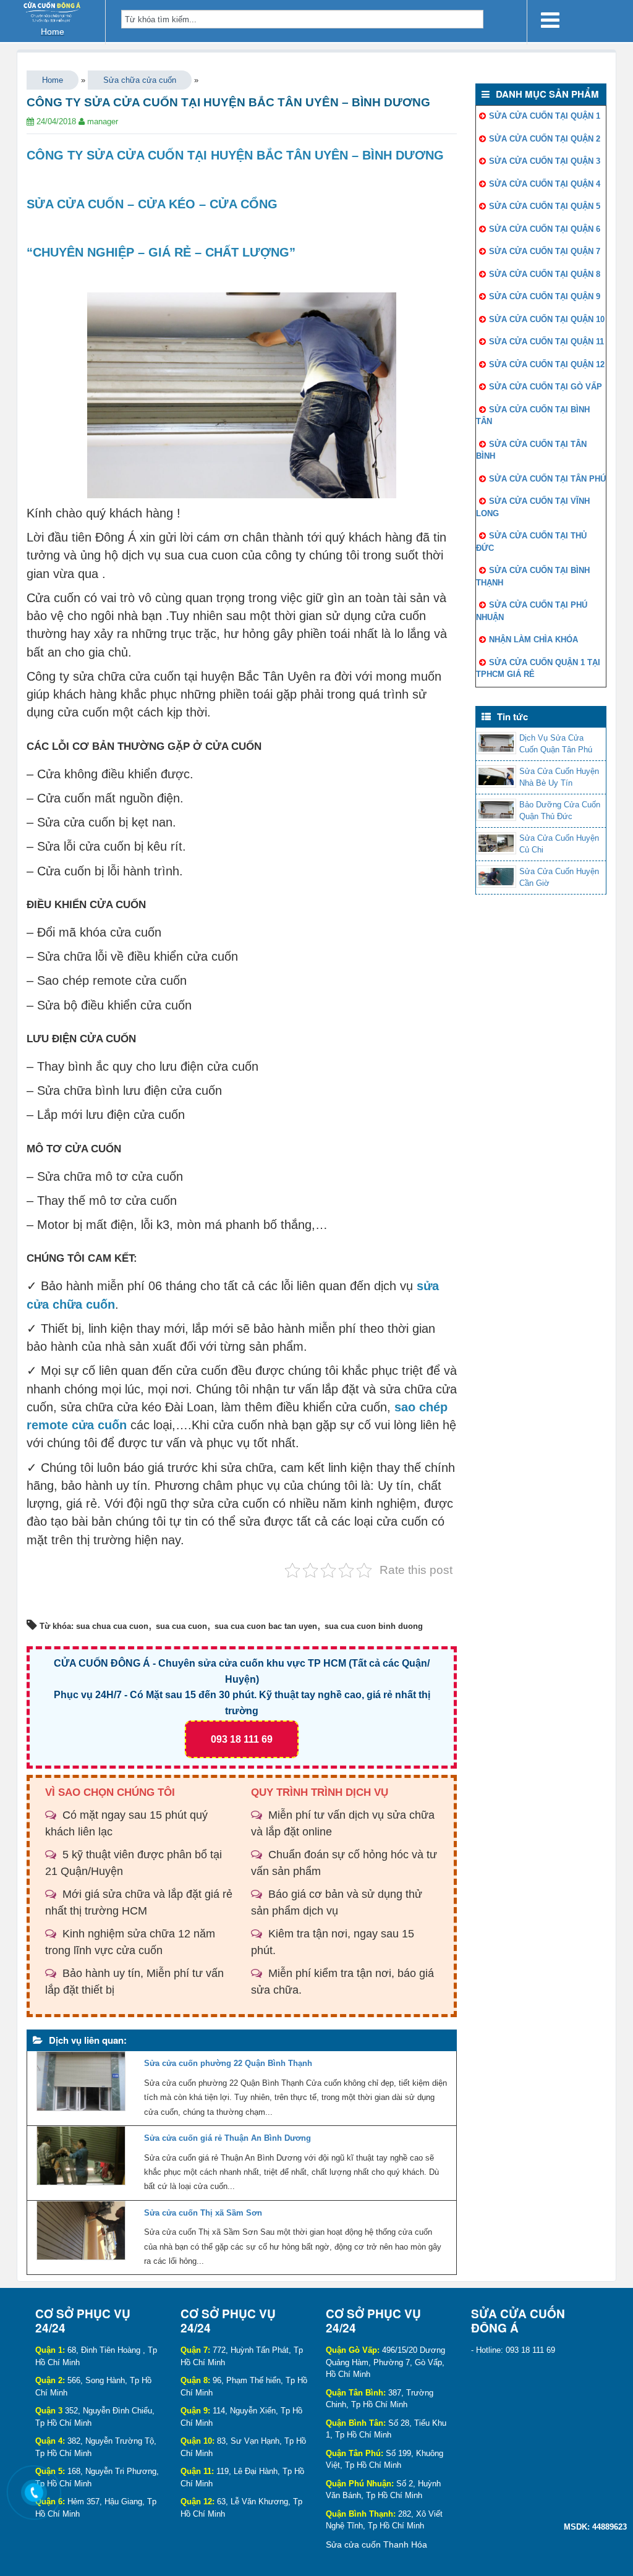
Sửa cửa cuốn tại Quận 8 (545, 274)
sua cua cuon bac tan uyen (266, 1626)
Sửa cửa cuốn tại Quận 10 (547, 319)
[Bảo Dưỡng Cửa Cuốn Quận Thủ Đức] (496, 810)
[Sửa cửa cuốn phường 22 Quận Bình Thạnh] (81, 2084)
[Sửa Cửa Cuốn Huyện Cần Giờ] (496, 877)
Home (53, 80)
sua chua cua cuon (112, 1626)
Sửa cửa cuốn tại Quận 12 (547, 364)
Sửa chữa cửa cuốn (140, 80)
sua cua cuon (181, 1626)
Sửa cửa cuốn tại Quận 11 (546, 342)
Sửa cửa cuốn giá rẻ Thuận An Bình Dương (227, 2138)
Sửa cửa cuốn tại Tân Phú (547, 479)
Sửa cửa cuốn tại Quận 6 (545, 229)
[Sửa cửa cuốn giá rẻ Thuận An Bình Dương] (81, 2159)
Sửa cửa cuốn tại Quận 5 (545, 206)
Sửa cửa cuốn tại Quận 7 (545, 251)
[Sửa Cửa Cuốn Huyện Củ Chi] (496, 843)
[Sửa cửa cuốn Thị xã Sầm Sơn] (81, 2234)
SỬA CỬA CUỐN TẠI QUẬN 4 (545, 184)
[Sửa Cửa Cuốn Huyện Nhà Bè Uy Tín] (496, 776)
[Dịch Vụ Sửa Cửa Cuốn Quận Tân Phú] (496, 743)
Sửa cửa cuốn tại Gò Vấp (546, 387)
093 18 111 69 (242, 1739)
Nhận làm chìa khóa (533, 640)
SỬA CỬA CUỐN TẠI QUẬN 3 (545, 161)
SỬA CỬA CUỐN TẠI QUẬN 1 (545, 116)
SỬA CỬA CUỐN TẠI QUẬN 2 (545, 139)
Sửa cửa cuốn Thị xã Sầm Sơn (203, 2213)
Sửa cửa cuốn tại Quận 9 (545, 296)
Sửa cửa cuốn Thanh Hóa (376, 2544)
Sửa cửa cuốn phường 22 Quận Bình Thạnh (228, 2063)
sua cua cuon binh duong (374, 1626)
